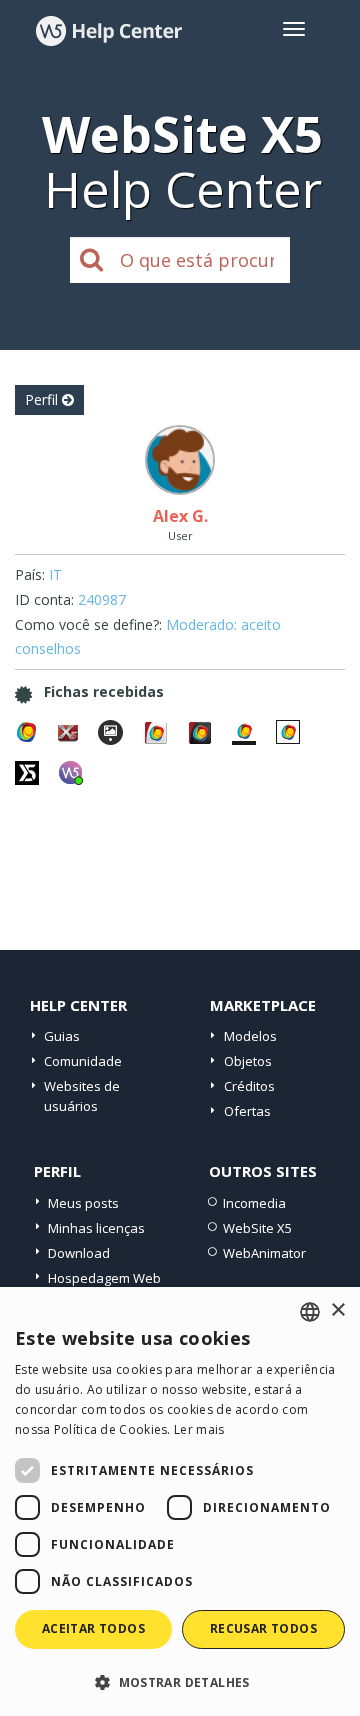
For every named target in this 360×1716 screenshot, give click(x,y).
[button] (180, 1681)
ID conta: (44, 599)
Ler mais (199, 1429)
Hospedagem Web (104, 1278)
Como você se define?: (88, 624)
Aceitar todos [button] (93, 1628)
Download (79, 1253)
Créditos (249, 1086)
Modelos (250, 1036)
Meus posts (83, 1203)
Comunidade (83, 1061)
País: (30, 574)
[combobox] (310, 1312)
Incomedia (254, 1203)
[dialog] (180, 1501)
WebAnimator (264, 1253)
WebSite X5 (257, 1228)
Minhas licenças (96, 1228)
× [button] (337, 1310)
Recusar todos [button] (263, 1628)
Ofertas (247, 1111)
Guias (62, 1036)
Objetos (248, 1061)
